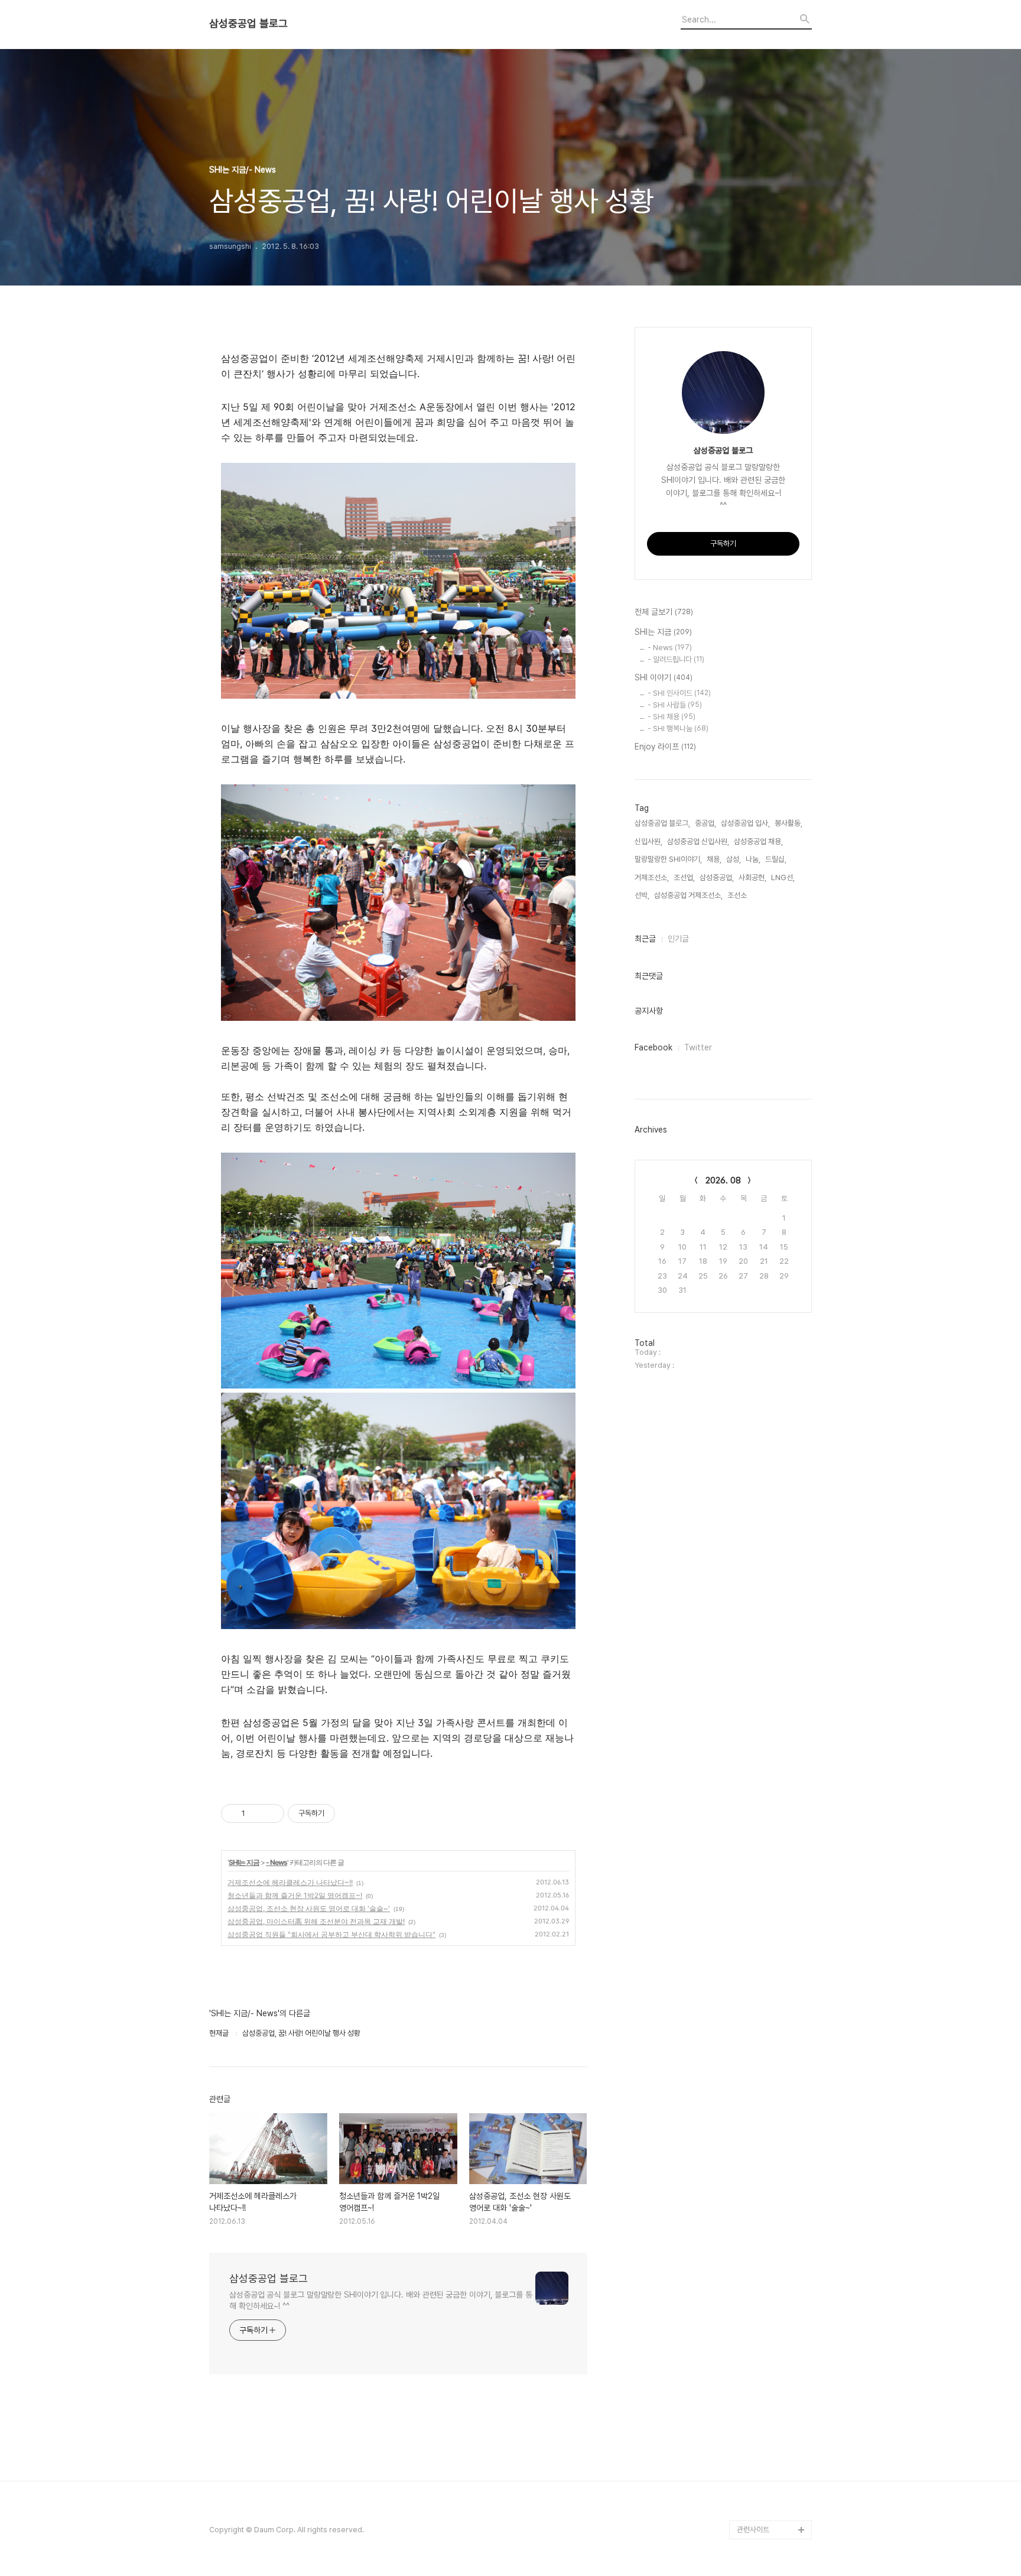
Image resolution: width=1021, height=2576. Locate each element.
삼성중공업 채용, (758, 841)
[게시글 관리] (271, 1813)
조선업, (684, 877)
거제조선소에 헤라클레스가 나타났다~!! (290, 1882)
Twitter (698, 1047)
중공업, (705, 823)
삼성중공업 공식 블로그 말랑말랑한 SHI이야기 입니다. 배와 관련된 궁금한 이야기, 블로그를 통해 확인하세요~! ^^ (381, 2300)
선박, (642, 895)
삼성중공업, (717, 877)
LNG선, (783, 877)
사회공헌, (752, 877)
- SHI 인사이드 (679, 693)
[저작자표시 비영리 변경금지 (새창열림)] (351, 1813)
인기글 (678, 939)
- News (277, 1862)
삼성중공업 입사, (745, 823)
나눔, (753, 859)
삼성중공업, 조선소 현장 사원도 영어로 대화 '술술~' (309, 1908)
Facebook (653, 1047)
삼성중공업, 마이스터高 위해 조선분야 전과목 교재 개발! (316, 1921)
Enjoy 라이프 (665, 747)
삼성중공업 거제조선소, (688, 895)
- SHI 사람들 (675, 705)
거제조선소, (652, 877)
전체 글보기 (664, 612)
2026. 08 (723, 1180)
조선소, (738, 895)
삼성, (734, 859)
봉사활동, (788, 823)
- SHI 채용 (672, 717)
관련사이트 (753, 2530)
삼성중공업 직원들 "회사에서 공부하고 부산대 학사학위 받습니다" (331, 1934)
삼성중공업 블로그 (248, 24)
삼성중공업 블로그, (662, 823)
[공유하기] (256, 1813)
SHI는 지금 (244, 1862)
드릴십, (776, 859)
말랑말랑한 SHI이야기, (668, 859)
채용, (714, 859)
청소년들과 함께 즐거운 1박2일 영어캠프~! (295, 1895)
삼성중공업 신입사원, (698, 841)
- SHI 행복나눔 (678, 729)
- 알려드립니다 (676, 659)
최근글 (645, 939)
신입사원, (648, 841)
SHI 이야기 (664, 677)
